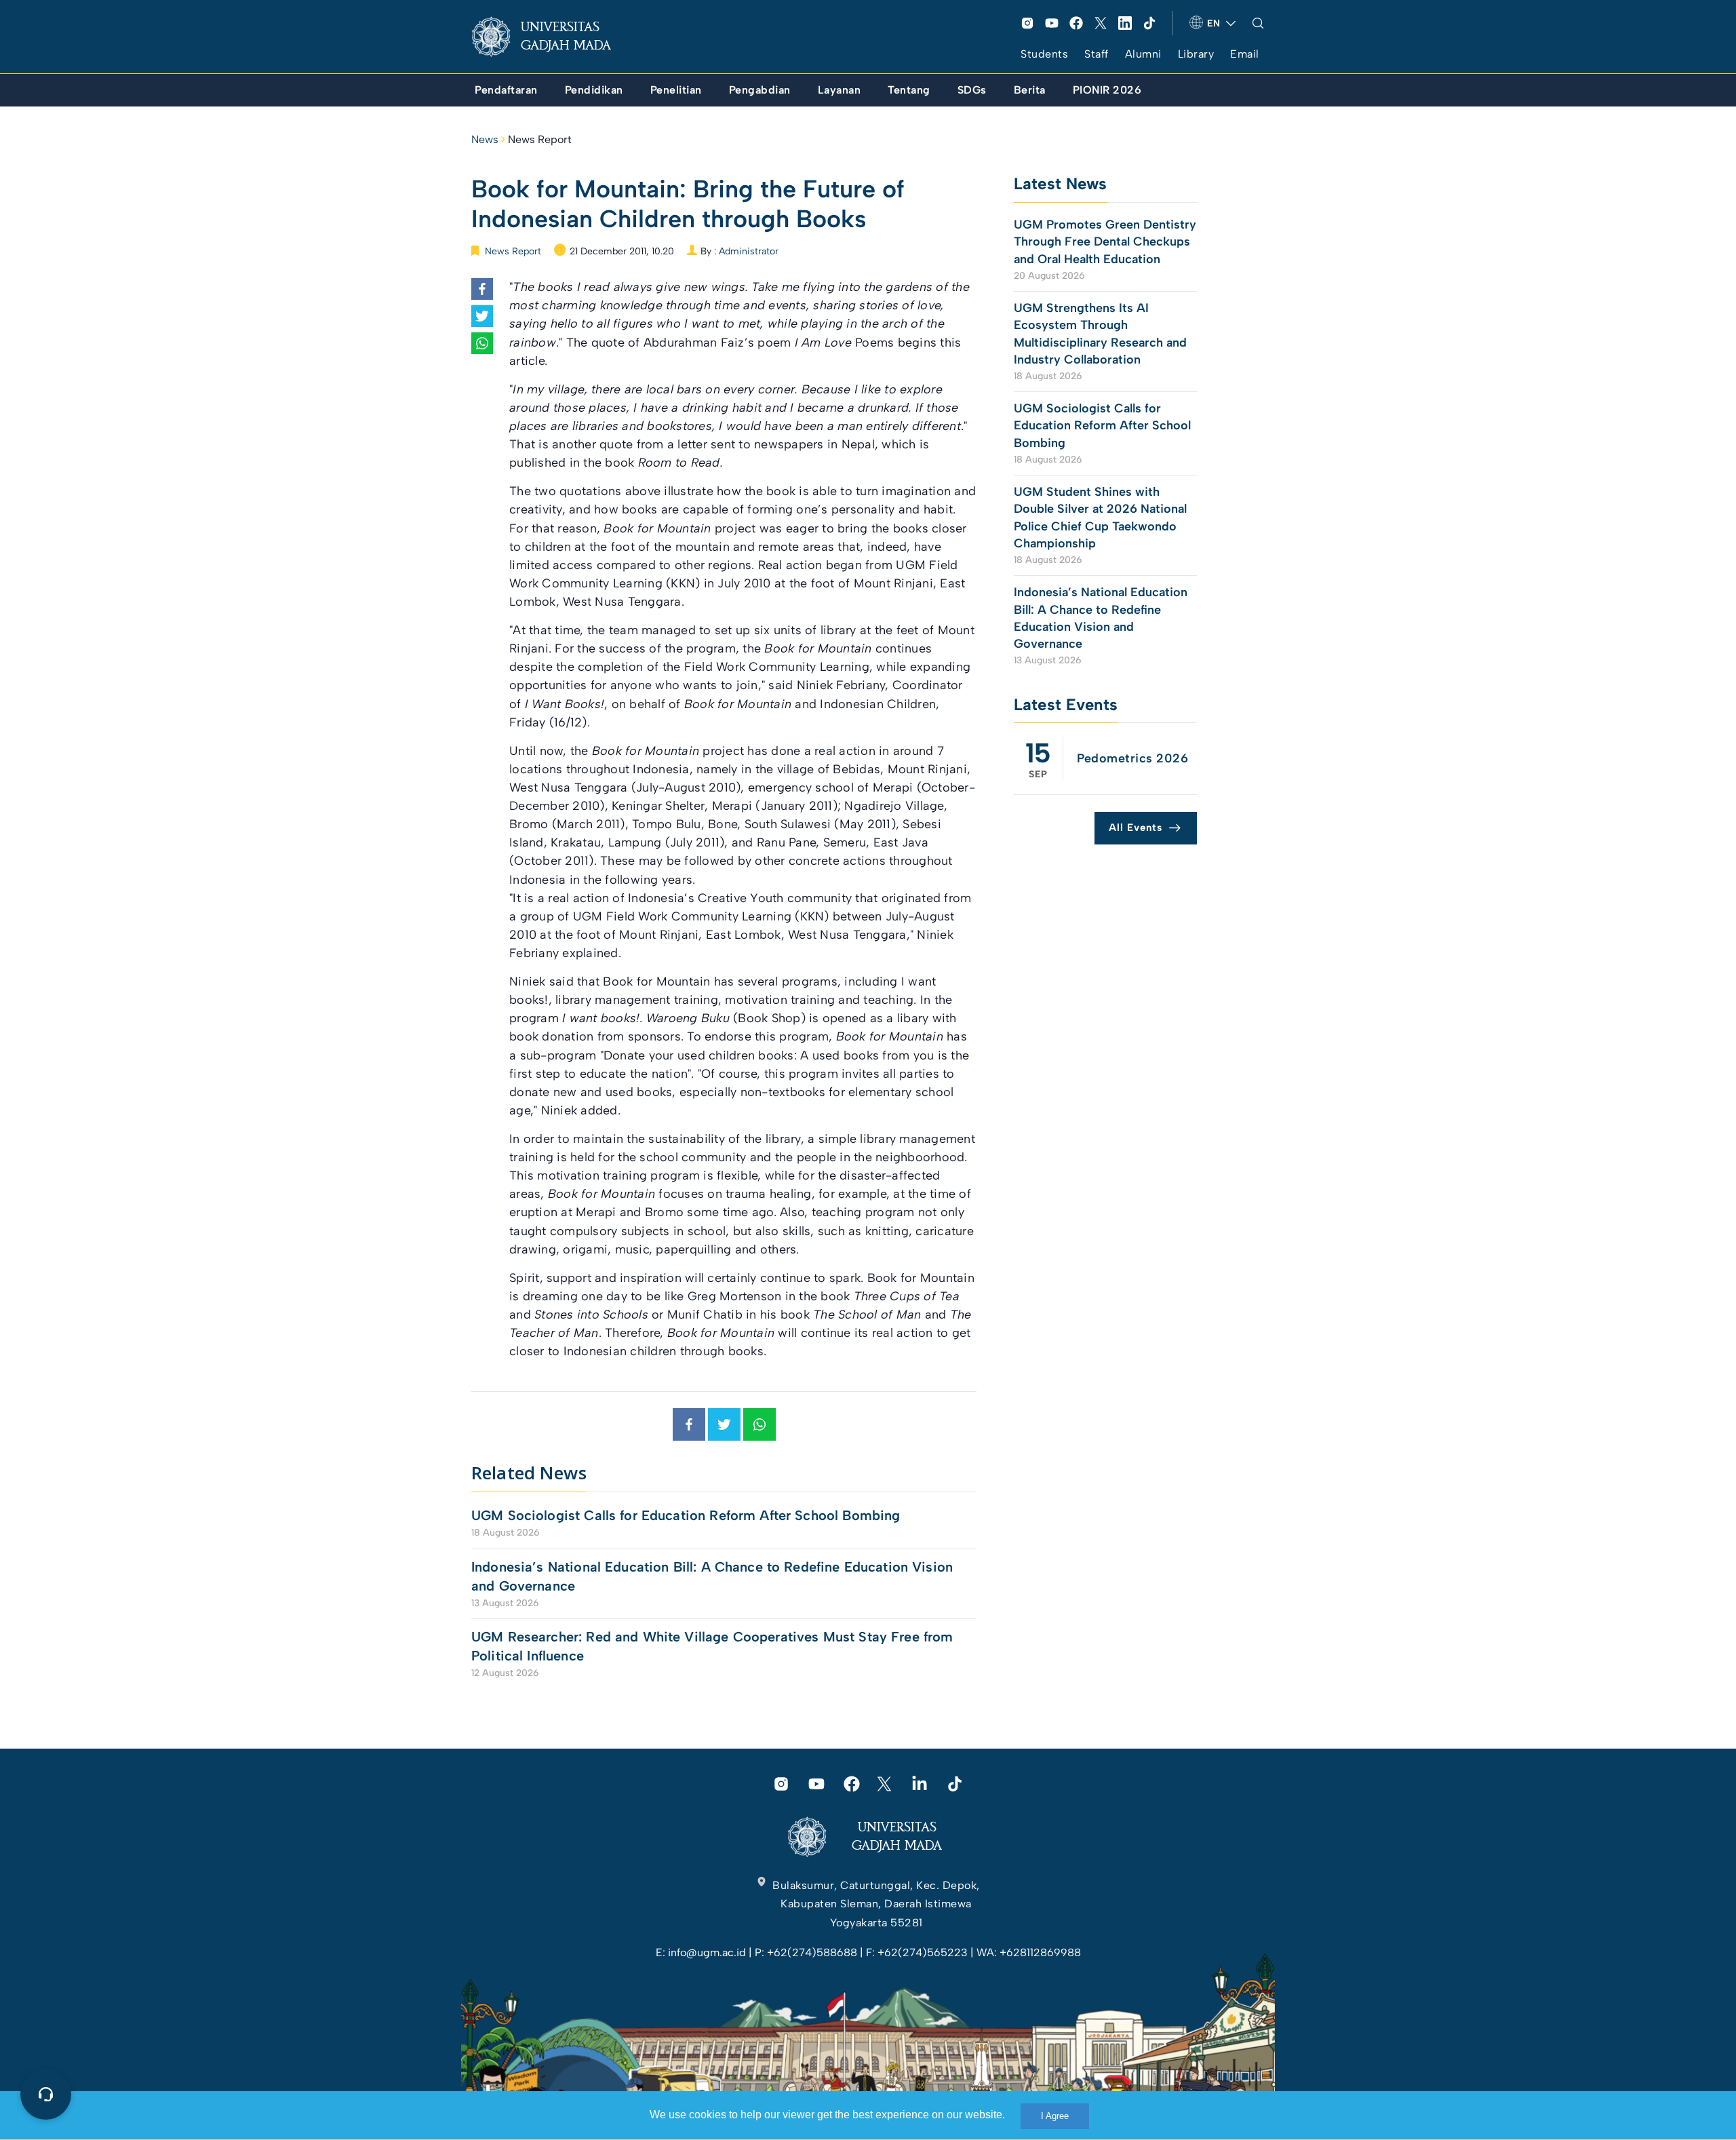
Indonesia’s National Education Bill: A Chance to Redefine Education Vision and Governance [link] (712, 1576)
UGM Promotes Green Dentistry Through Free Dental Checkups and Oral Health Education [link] (1105, 241)
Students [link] (1044, 54)
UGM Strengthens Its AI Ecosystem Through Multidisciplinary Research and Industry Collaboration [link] (1100, 334)
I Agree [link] (1055, 2116)
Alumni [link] (1143, 54)
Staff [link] (1097, 54)
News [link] (485, 139)
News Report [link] (540, 139)
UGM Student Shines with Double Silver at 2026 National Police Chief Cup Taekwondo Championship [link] (1100, 518)
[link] (552, 37)
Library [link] (1196, 54)
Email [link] (1245, 54)
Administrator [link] (749, 251)
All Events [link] (1136, 828)
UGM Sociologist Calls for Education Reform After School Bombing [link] (686, 1515)
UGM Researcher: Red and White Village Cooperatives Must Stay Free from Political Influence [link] (712, 1646)
